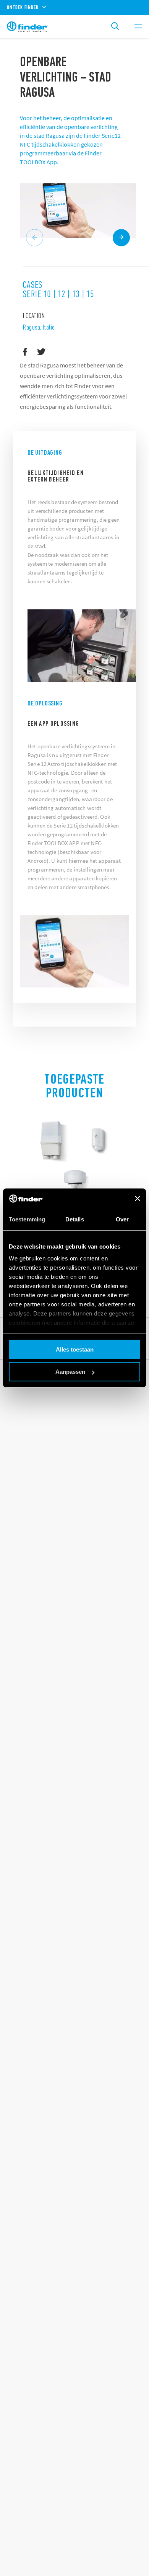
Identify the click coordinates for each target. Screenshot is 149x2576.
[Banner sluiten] (138, 1198)
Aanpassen (70, 1372)
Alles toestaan (75, 1349)
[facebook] (25, 352)
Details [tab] (75, 1219)
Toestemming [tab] (27, 1219)
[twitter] (41, 352)
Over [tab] (122, 1219)
